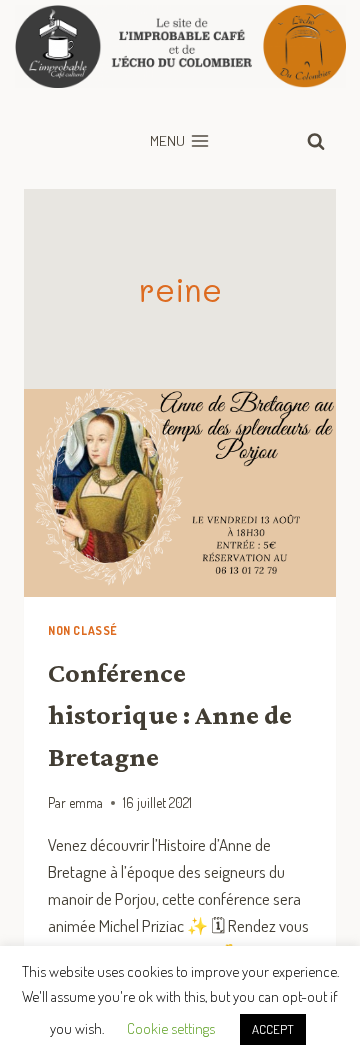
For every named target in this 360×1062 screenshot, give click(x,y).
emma (86, 802)
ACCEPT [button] (273, 1029)
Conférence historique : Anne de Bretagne (170, 714)
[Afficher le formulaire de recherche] (316, 141)
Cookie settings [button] (171, 1028)
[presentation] (180, 493)
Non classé (83, 630)
